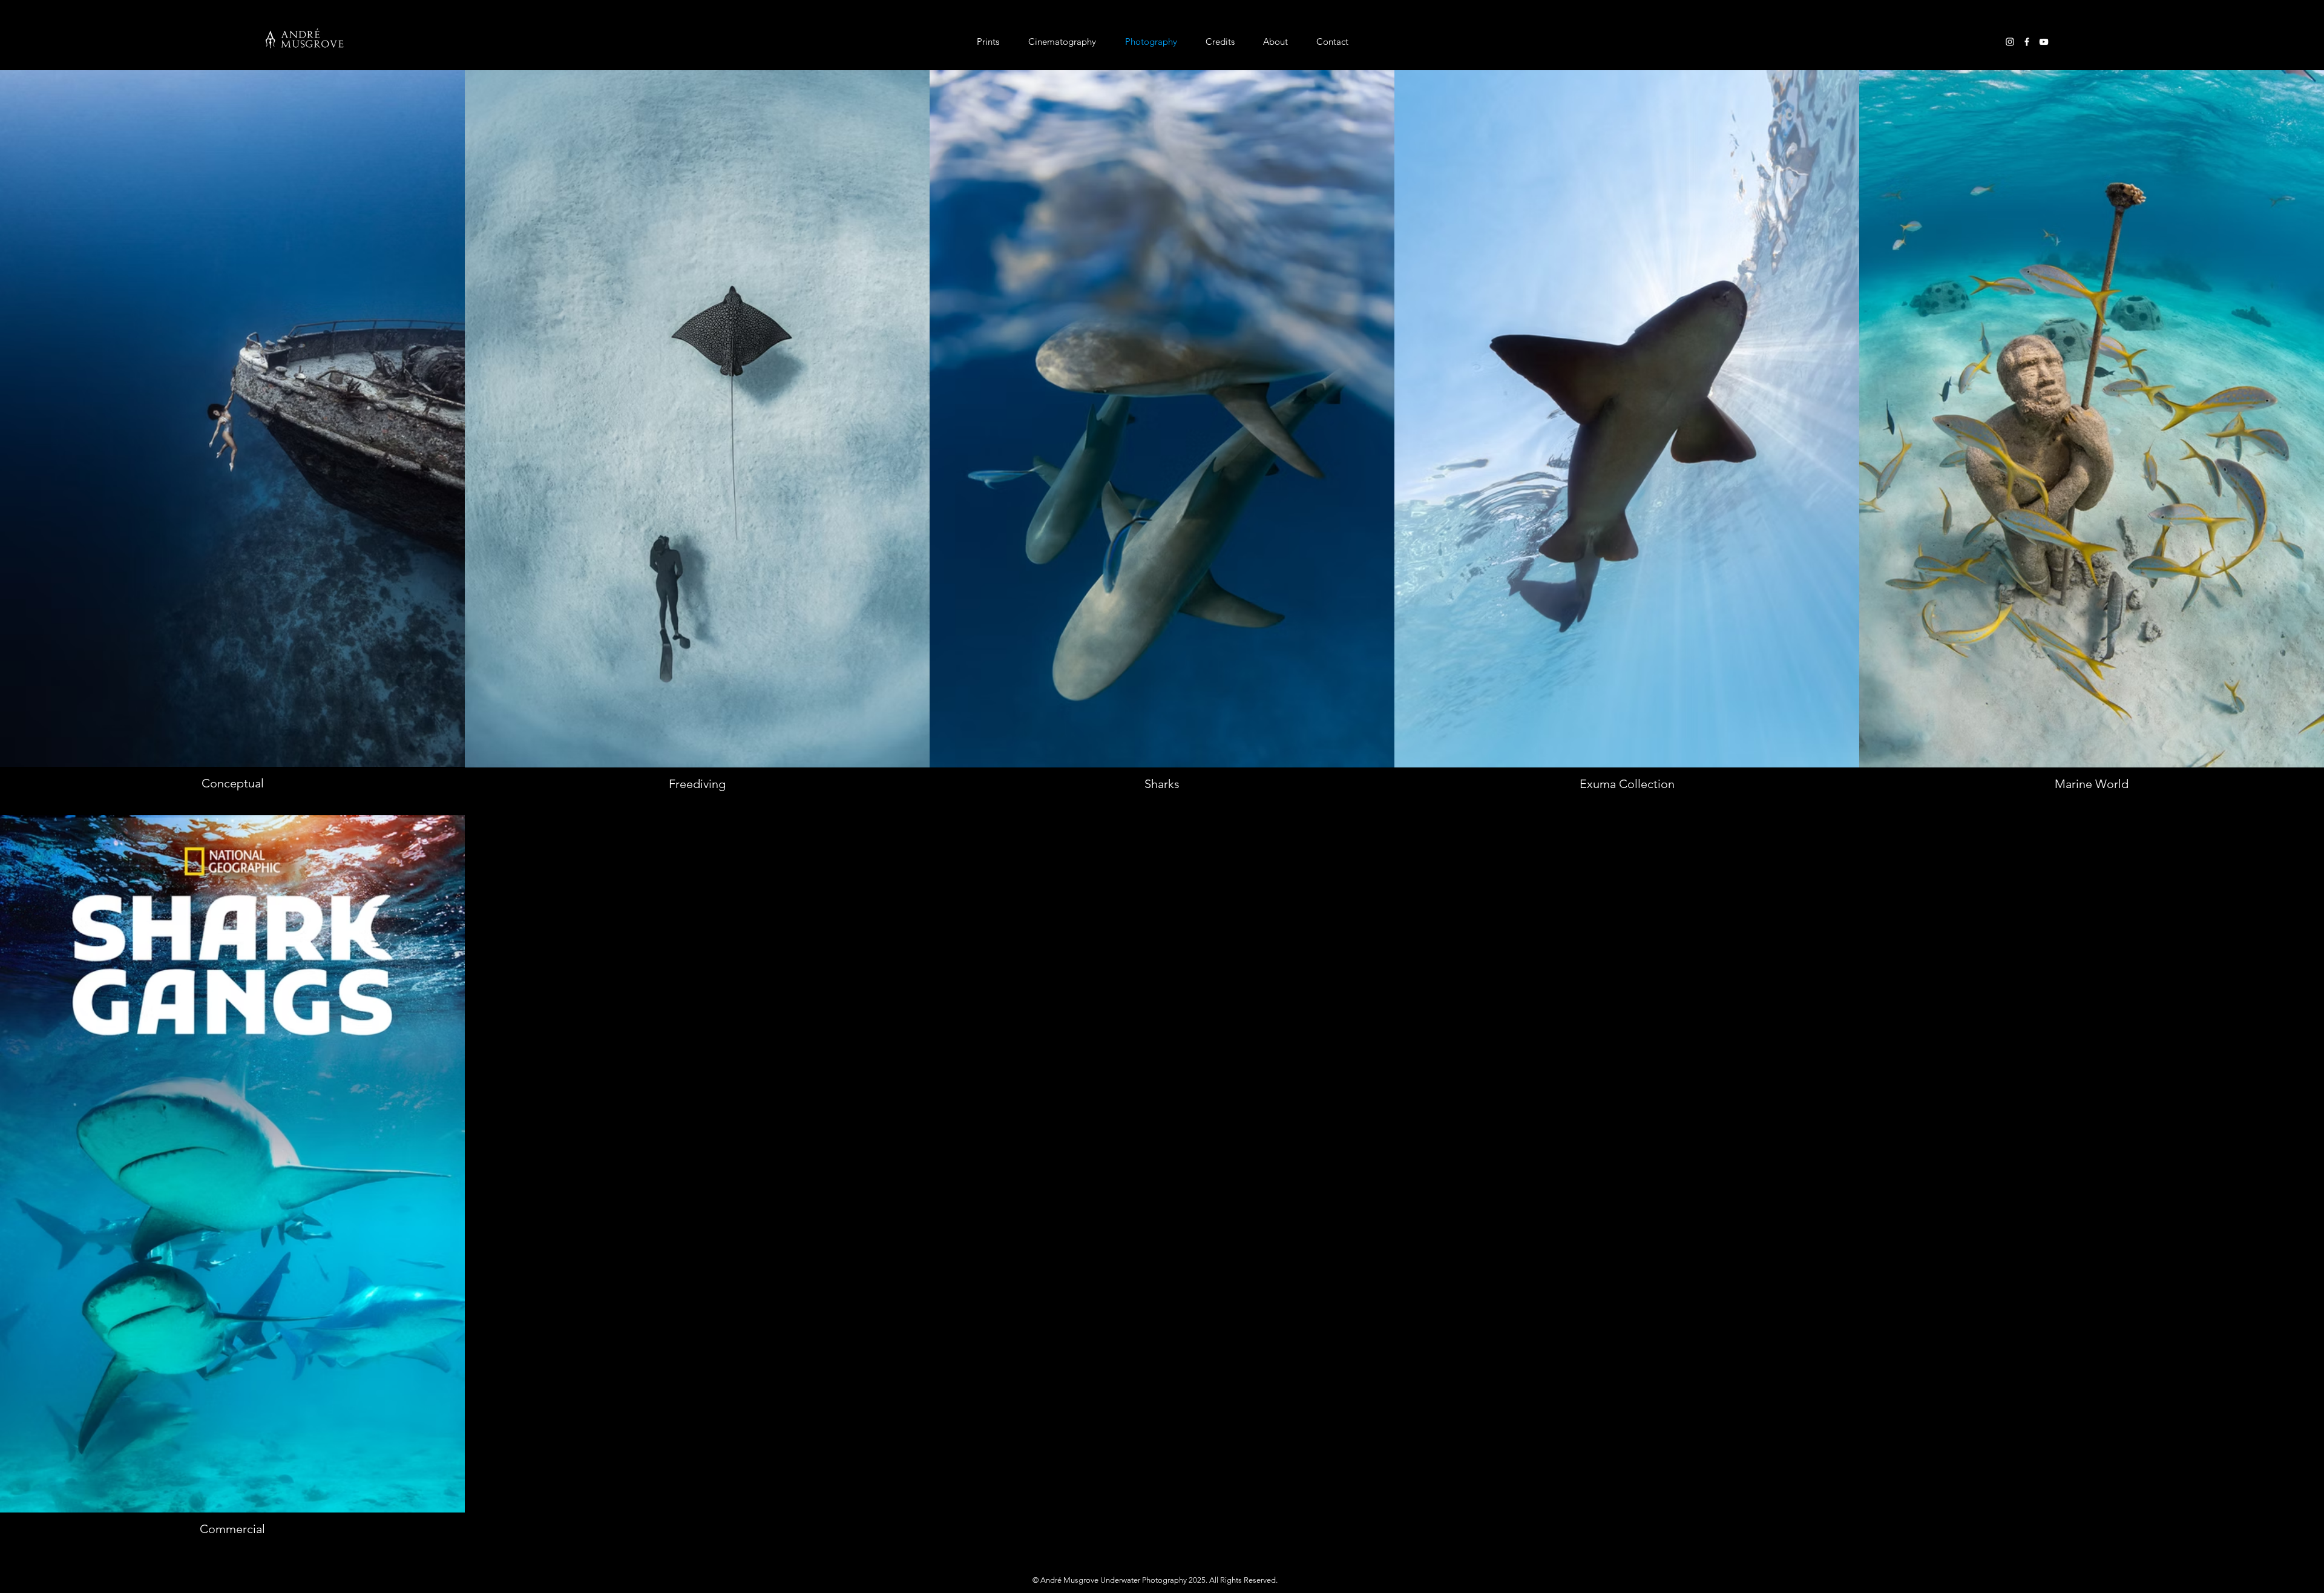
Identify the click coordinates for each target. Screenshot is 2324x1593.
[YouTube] (2044, 42)
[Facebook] (2027, 42)
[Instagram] (2010, 42)
